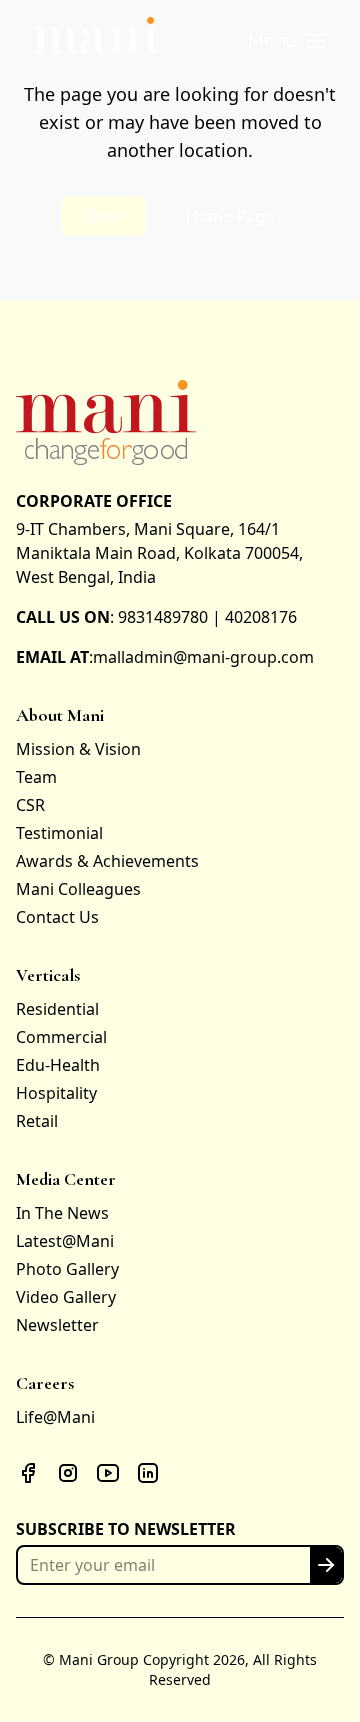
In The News (62, 1213)
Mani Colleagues (78, 889)
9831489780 (163, 617)
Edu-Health (58, 1065)
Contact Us (57, 917)
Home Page (230, 216)
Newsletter (57, 1325)
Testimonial (59, 833)
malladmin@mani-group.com (203, 657)
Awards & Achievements (107, 861)
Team (36, 777)
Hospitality (56, 1093)
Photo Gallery (67, 1269)
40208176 (261, 617)
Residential (57, 1009)
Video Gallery (66, 1297)
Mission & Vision (78, 749)
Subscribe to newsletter (126, 1529)
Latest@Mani (65, 1241)
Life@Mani (55, 1417)
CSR (30, 805)
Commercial (61, 1037)
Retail (37, 1121)
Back (104, 216)
